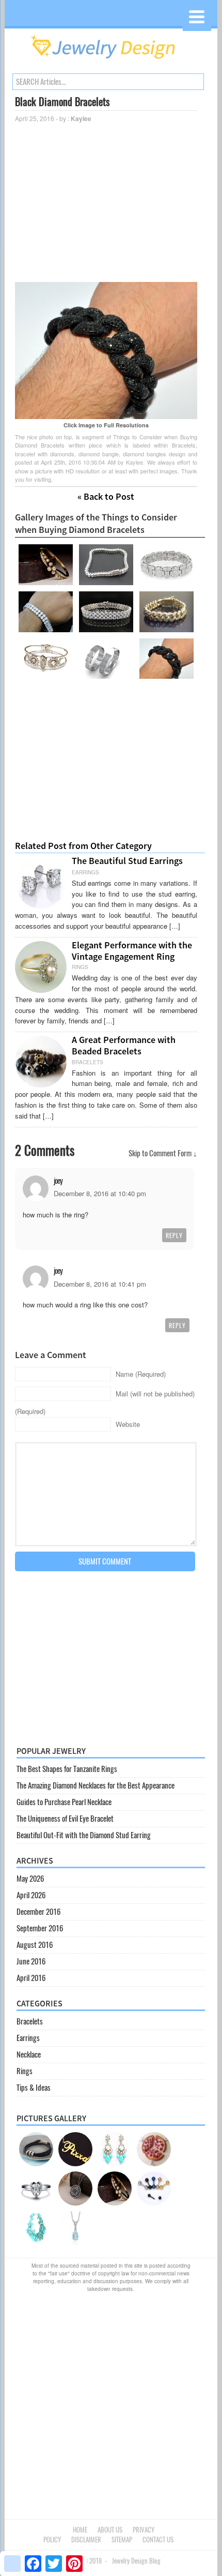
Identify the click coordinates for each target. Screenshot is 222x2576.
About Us (110, 2530)
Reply (174, 1235)
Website (128, 1424)
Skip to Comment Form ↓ (163, 1153)
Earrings (28, 2038)
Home (80, 2530)
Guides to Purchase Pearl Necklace (64, 1802)
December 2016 (38, 1912)
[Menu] (197, 17)
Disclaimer (86, 2540)
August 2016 (35, 1945)
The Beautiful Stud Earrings (127, 861)
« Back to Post (106, 496)
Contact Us (158, 2540)
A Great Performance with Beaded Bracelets (124, 1045)
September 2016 (40, 1928)
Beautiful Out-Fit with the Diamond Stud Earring (84, 1835)
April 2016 (31, 1978)
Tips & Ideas (34, 2088)
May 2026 (30, 1879)
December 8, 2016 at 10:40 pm (100, 1193)
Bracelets (30, 2021)
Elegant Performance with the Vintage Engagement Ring (132, 951)
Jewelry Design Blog (136, 2561)
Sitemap (122, 2540)
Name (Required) (141, 1374)
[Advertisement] (106, 202)
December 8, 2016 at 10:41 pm (100, 1284)
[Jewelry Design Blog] (111, 62)
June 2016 (31, 1961)
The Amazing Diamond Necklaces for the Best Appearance (96, 1785)
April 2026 (31, 1895)
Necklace (29, 2054)
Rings (25, 2071)
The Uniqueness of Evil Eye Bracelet (65, 1819)
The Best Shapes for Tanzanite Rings (67, 1769)
